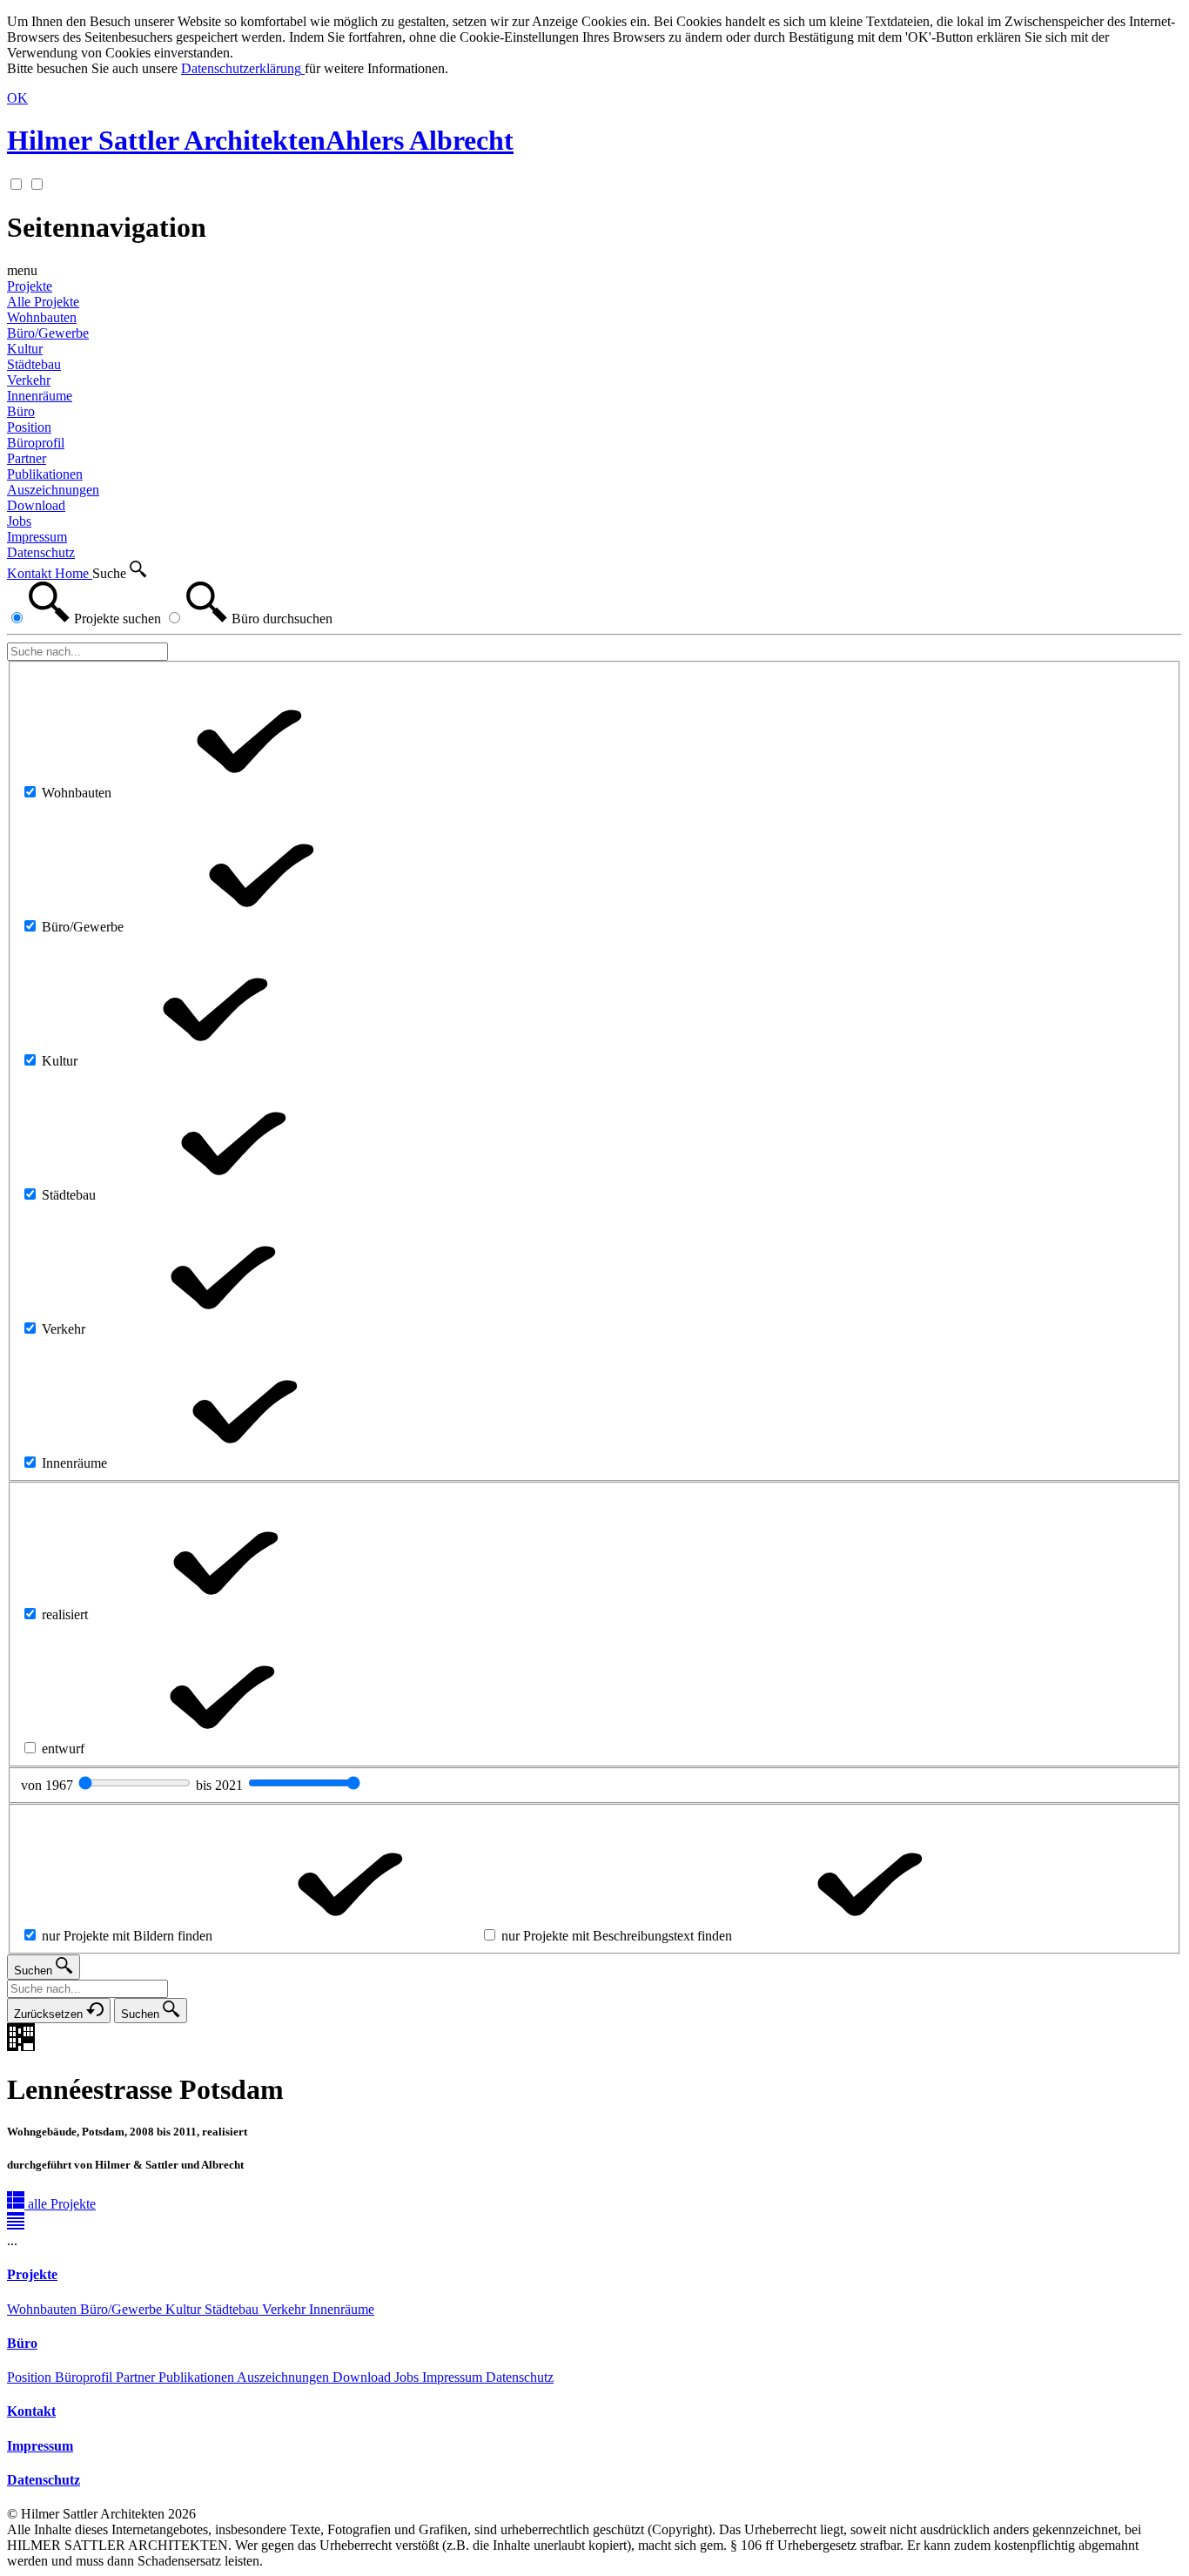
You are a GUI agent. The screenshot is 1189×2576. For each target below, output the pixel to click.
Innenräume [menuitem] (40, 396)
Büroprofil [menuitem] (36, 443)
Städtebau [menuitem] (34, 364)
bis (221, 1785)
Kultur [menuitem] (25, 349)
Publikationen (198, 2377)
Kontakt (31, 573)
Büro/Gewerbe (123, 2309)
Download (363, 2377)
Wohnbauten (44, 2309)
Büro (21, 411)
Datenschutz (520, 2377)
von (49, 1785)
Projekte (30, 286)
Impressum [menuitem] (37, 537)
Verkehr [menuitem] (29, 380)
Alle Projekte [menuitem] (43, 302)
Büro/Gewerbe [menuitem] (48, 333)
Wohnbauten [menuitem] (42, 317)
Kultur (185, 2309)
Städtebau (233, 2309)
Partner (137, 2377)
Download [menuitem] (36, 505)
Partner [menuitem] (27, 458)
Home (74, 573)
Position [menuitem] (29, 427)
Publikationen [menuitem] (45, 474)
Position (31, 2377)
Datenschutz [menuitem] (41, 552)
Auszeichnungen (285, 2377)
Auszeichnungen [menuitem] (53, 490)
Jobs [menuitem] (19, 521)
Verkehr (285, 2309)
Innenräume (342, 2309)
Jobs (408, 2377)
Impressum (454, 2377)
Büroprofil (85, 2377)
